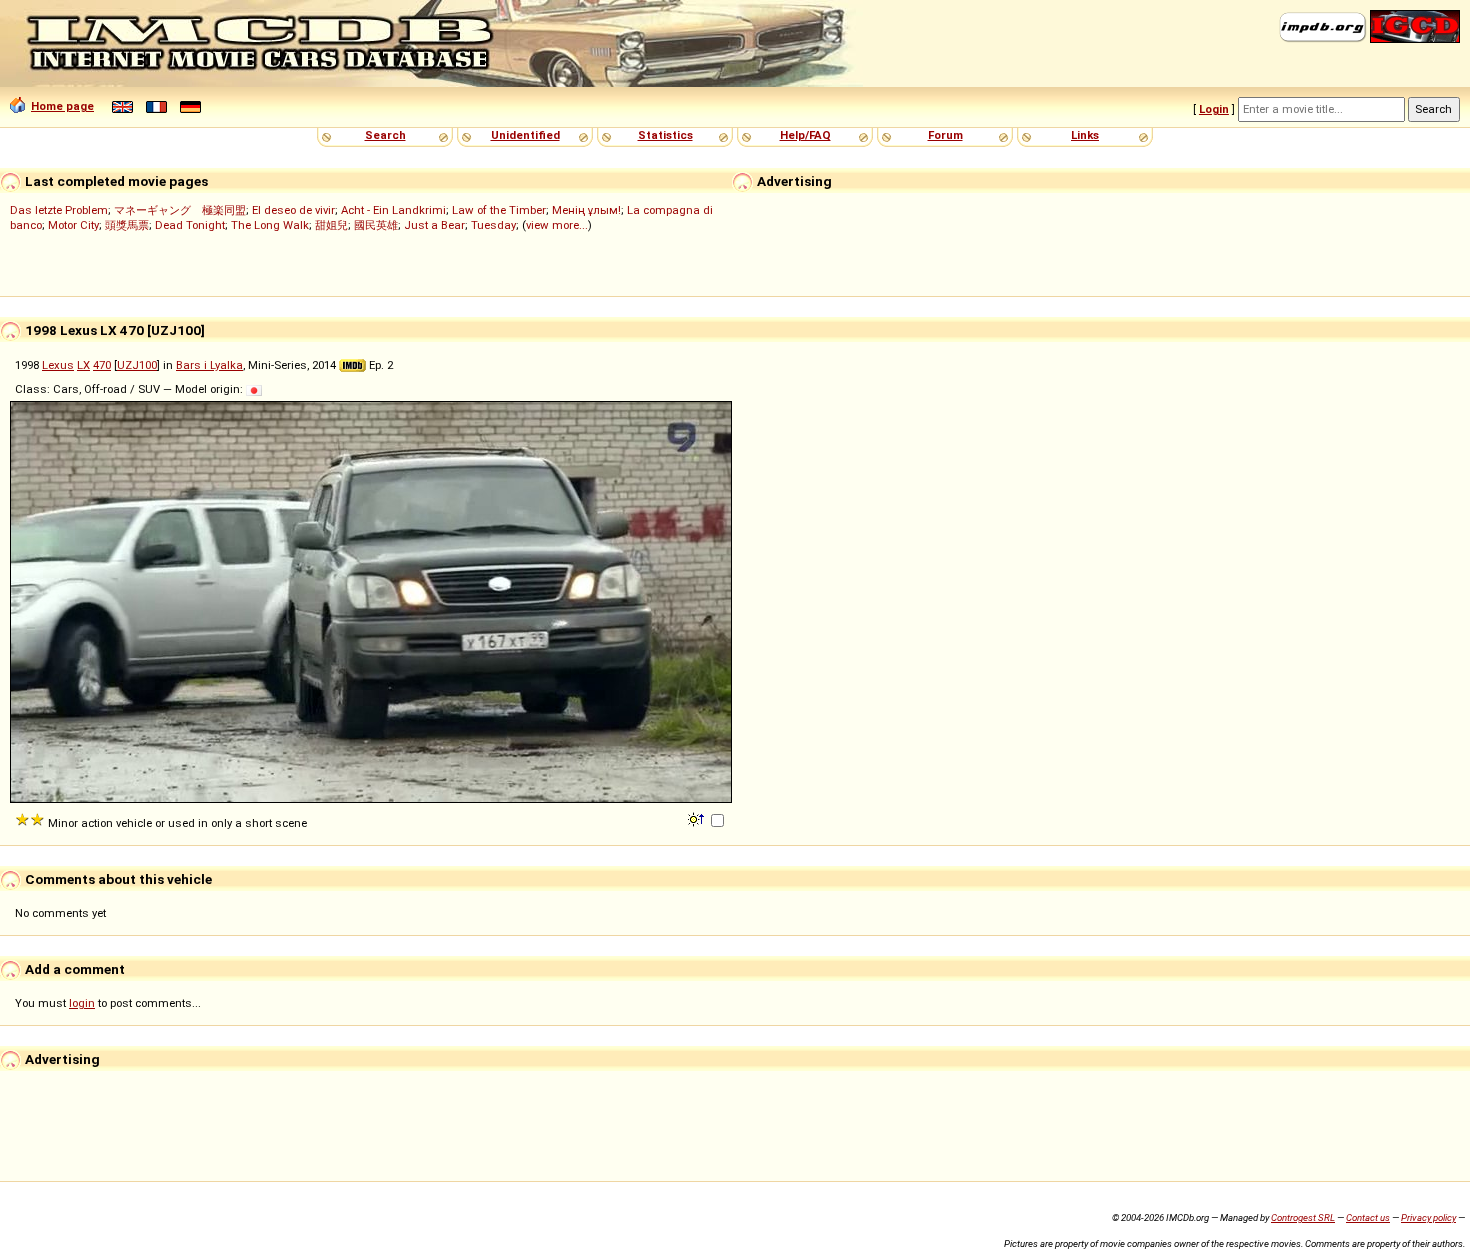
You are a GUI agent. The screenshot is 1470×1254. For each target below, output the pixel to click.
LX (83, 365)
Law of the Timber (499, 210)
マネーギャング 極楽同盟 (180, 210)
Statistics (665, 135)
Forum (945, 135)
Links (1085, 135)
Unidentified (525, 135)
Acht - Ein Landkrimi (393, 210)
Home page (62, 106)
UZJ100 (137, 365)
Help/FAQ (805, 135)
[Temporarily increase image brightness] (697, 818)
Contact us (1368, 1217)
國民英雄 (376, 225)
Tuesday (493, 225)
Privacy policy (1428, 1217)
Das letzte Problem (59, 210)
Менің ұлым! (586, 210)
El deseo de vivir (293, 210)
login (82, 1003)
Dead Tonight (190, 225)
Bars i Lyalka (209, 365)
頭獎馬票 (127, 225)
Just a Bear (434, 225)
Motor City (73, 225)
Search (385, 135)
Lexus (58, 365)
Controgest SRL (1303, 1217)
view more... (557, 225)
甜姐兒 (331, 225)
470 (102, 365)
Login (1214, 109)
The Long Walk (270, 225)
